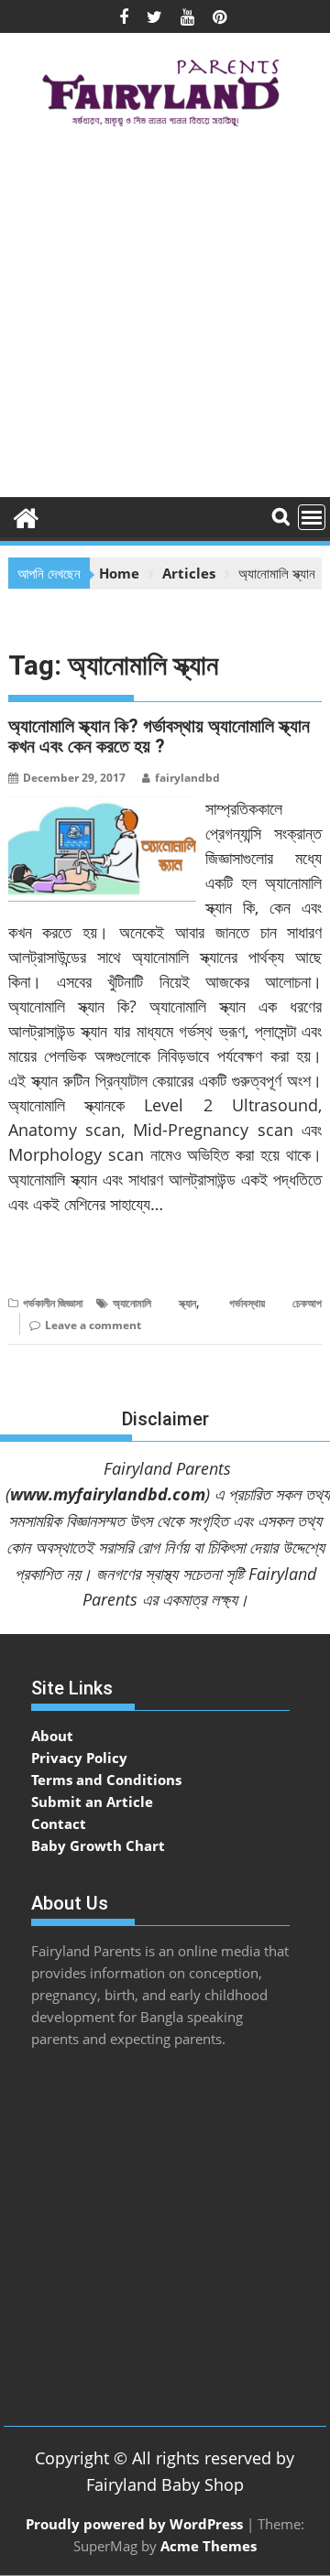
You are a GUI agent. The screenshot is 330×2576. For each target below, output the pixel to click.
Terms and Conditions (106, 1780)
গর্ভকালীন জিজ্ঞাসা (53, 1303)
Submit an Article (92, 1802)
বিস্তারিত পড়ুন (44, 1260)
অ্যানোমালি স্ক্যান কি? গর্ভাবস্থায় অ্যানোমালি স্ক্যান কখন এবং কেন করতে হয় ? (159, 736)
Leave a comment (93, 1325)
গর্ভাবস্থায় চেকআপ (276, 1303)
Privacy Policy (79, 1758)
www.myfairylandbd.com (108, 1494)
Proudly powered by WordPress (134, 2524)
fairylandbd (187, 778)
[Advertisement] (165, 319)
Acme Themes (209, 2546)
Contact (59, 1824)
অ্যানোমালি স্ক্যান (155, 1303)
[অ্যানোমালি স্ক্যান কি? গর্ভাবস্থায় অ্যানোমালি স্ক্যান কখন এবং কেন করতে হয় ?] (103, 807)
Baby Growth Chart (98, 1845)
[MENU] (312, 517)
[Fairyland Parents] (26, 516)
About (52, 1736)
